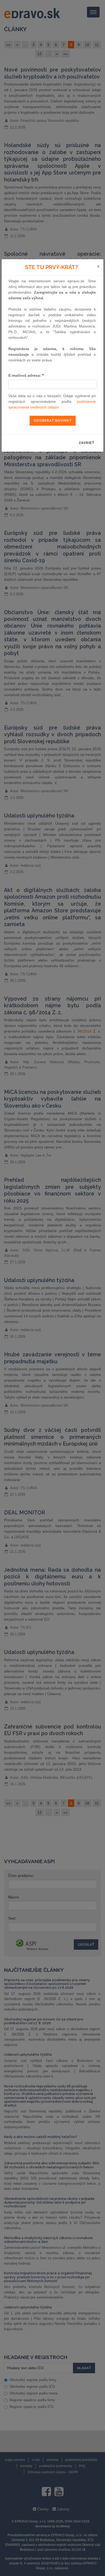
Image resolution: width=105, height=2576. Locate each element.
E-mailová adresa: (26, 375)
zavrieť (87, 443)
